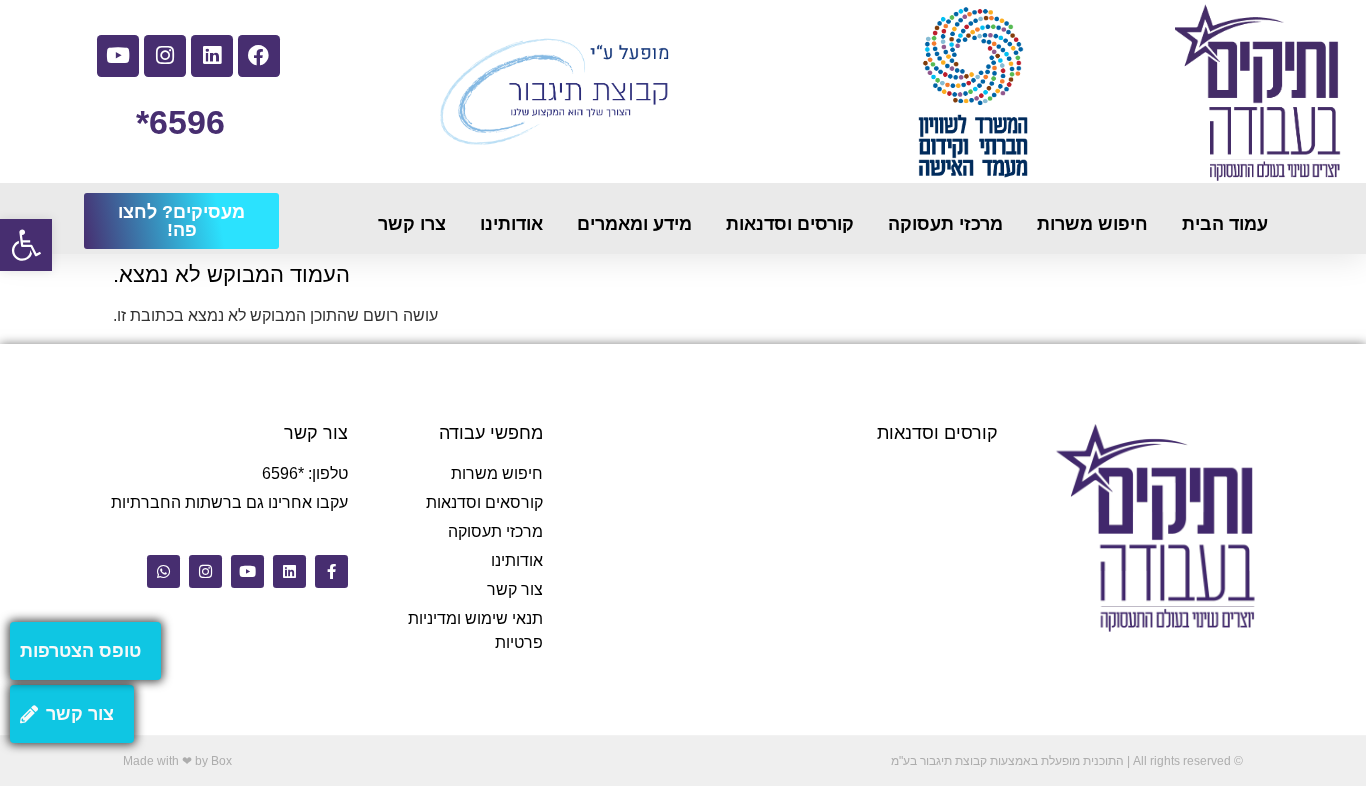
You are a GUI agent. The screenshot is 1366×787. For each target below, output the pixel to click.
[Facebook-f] (331, 571)
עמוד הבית (1225, 224)
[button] (26, 245)
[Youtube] (118, 56)
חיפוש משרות (1092, 224)
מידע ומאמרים (634, 224)
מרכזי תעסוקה (945, 224)
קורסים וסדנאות (790, 224)
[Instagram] (165, 56)
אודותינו (511, 224)
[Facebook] (259, 56)
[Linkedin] (212, 56)
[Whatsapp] (163, 571)
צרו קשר (412, 224)
